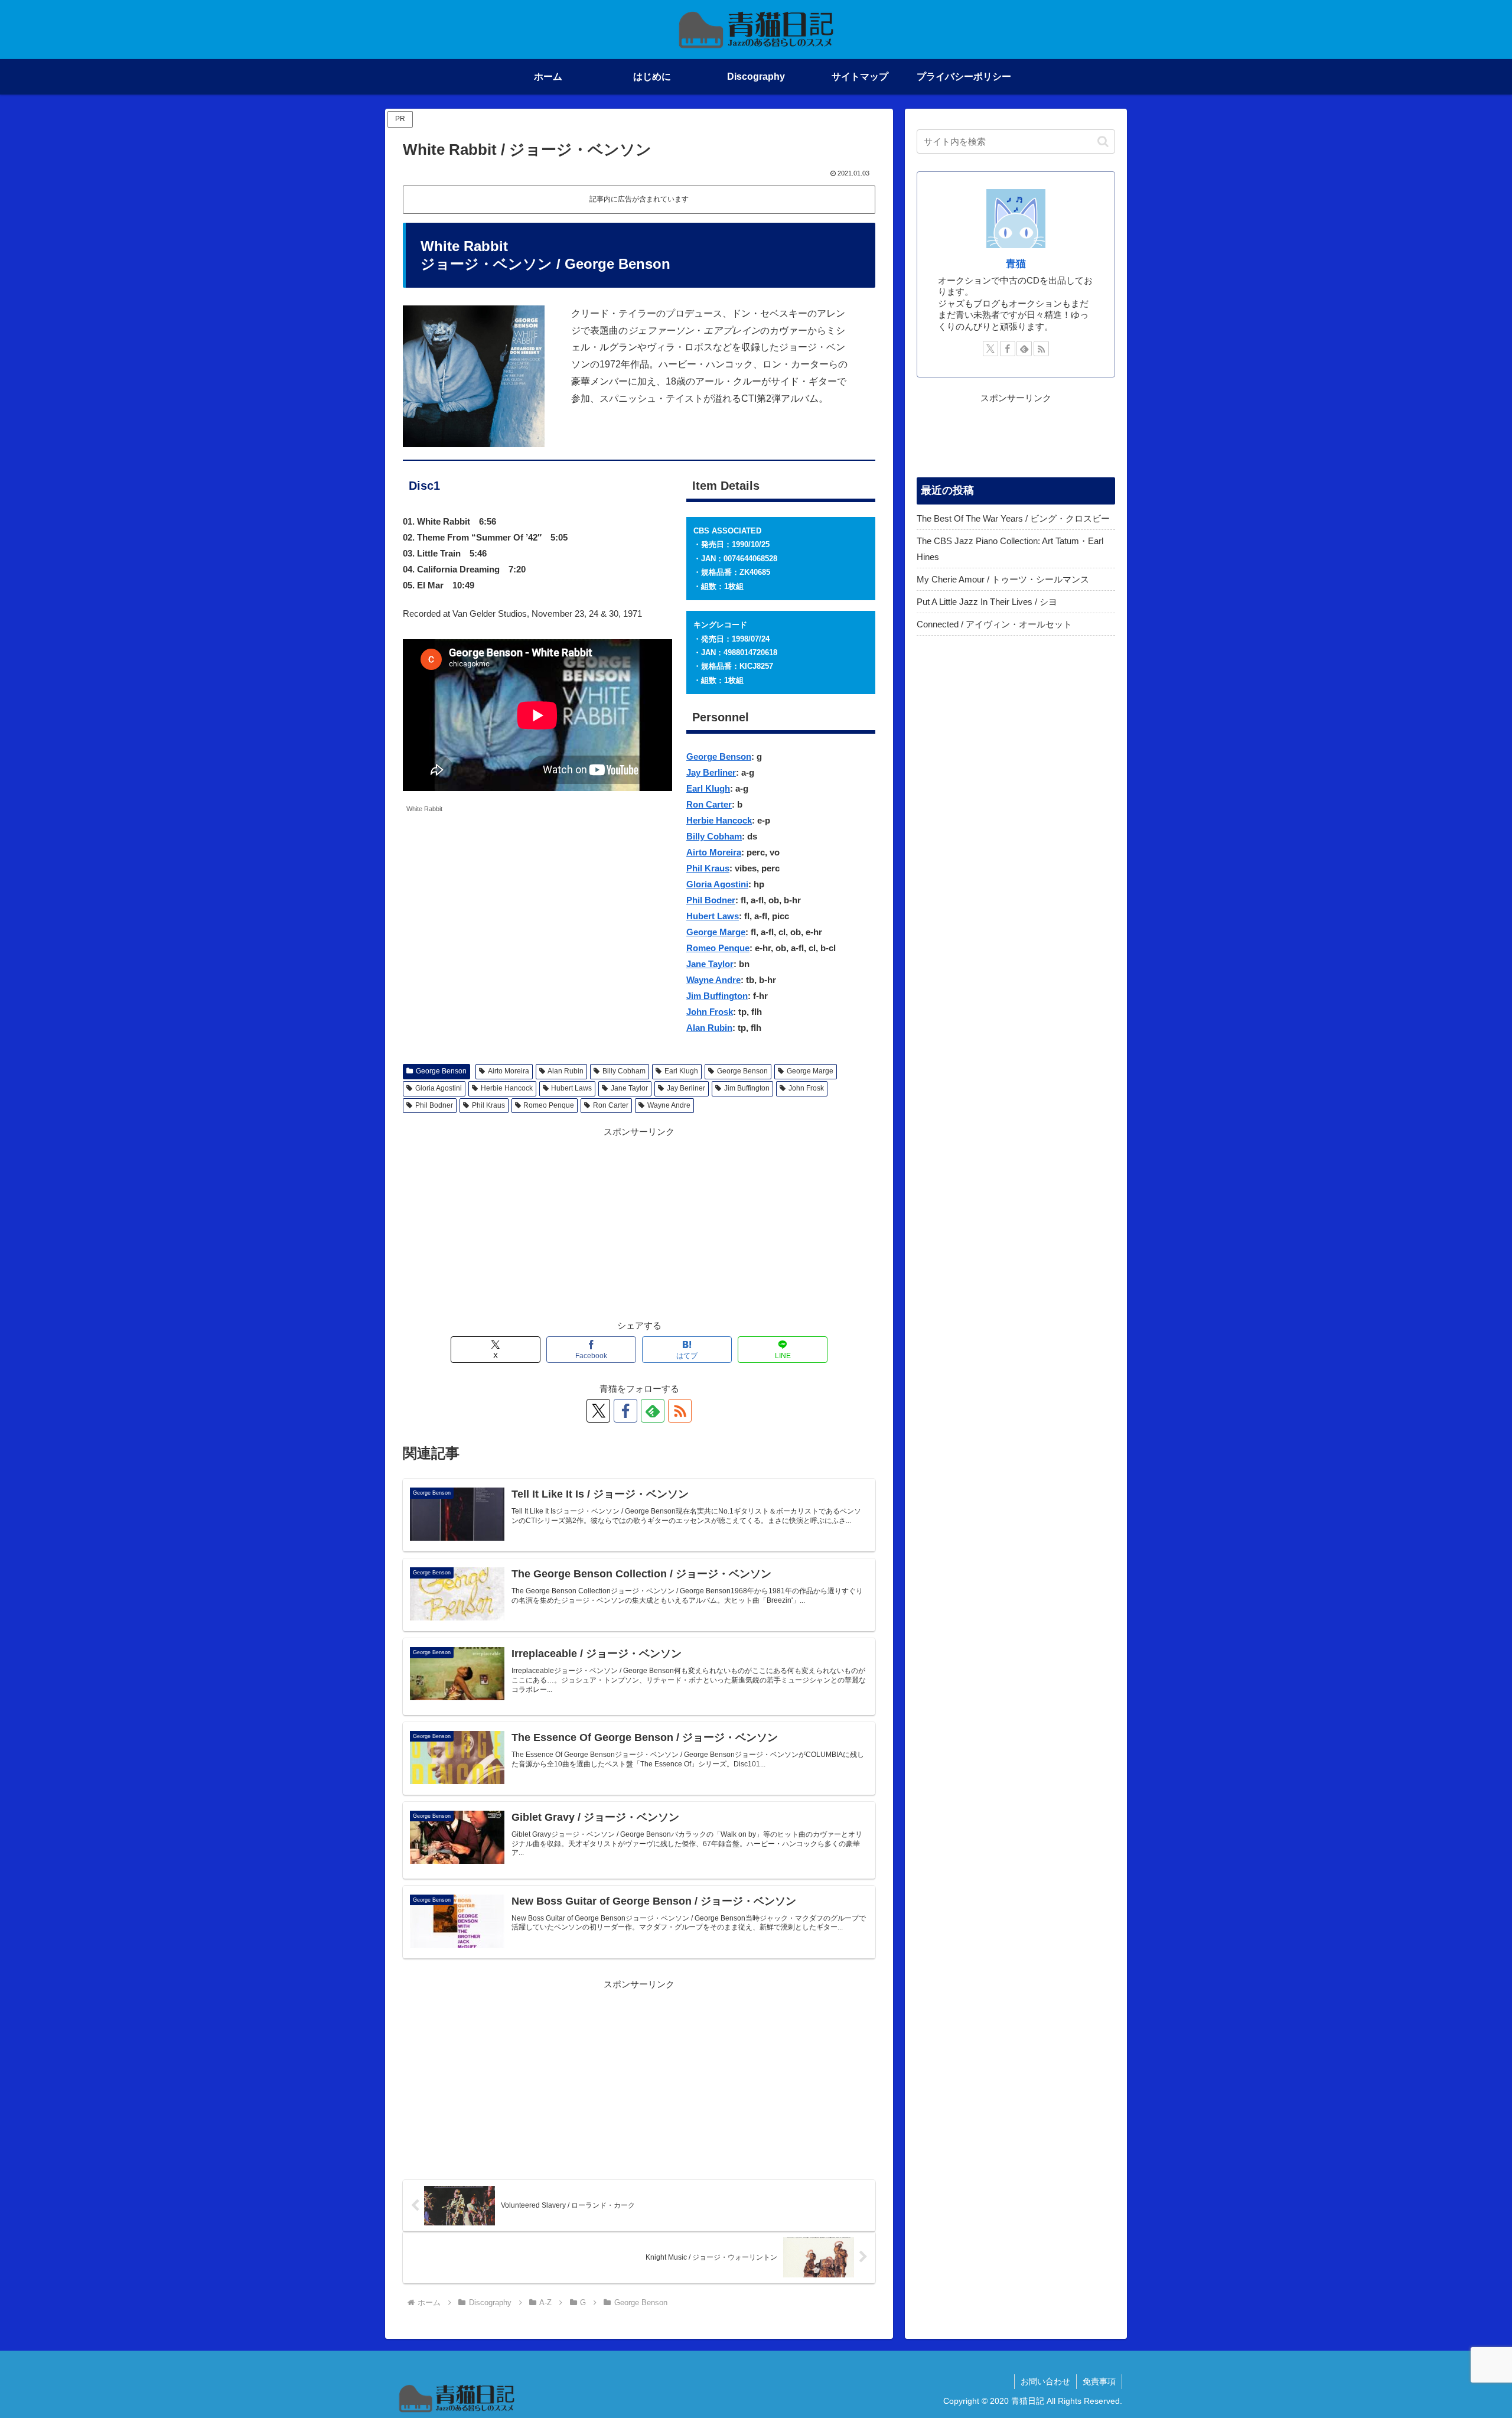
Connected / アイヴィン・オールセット (994, 624)
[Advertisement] (639, 1222)
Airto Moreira (714, 852)
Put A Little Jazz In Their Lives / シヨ (987, 602)
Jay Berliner (711, 772)
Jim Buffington (717, 996)
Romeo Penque (718, 948)
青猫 (1016, 263)
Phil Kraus (708, 868)
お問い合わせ (1045, 2381)
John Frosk (710, 1012)
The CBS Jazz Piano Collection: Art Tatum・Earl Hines (1010, 549)
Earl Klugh (708, 788)
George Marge (716, 932)
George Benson (719, 756)
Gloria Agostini (717, 884)
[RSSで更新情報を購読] (680, 1411)
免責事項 (1099, 2381)
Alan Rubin (709, 1028)
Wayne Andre (713, 980)
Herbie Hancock (719, 820)
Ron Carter (709, 804)
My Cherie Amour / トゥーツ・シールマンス (1003, 579)
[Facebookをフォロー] (625, 1411)
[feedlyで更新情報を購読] (653, 1411)
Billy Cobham (714, 836)
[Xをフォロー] (598, 1411)
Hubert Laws (713, 916)
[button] (1103, 141)
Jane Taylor (710, 964)
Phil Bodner (711, 900)
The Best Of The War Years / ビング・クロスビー (1013, 518)
